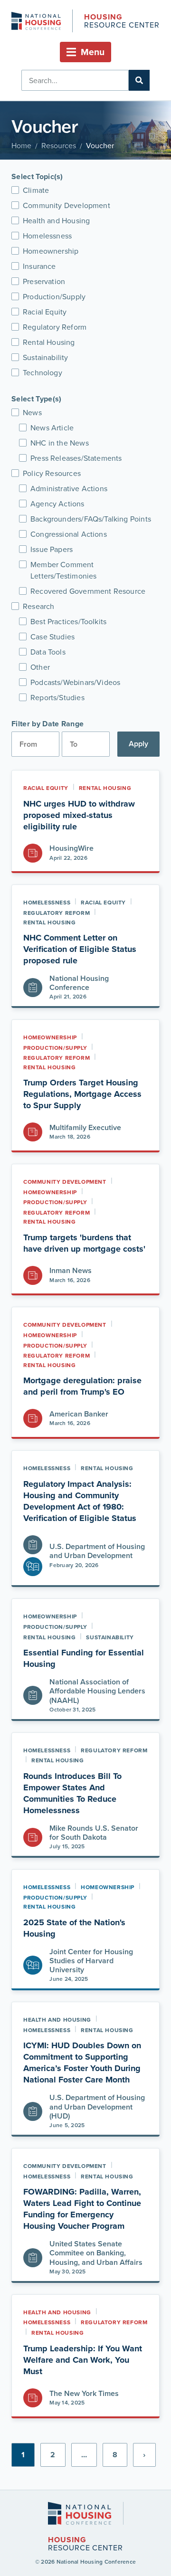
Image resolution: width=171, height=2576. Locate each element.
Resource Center (122, 22)
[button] (85, 52)
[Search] (139, 80)
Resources (59, 145)
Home (21, 145)
